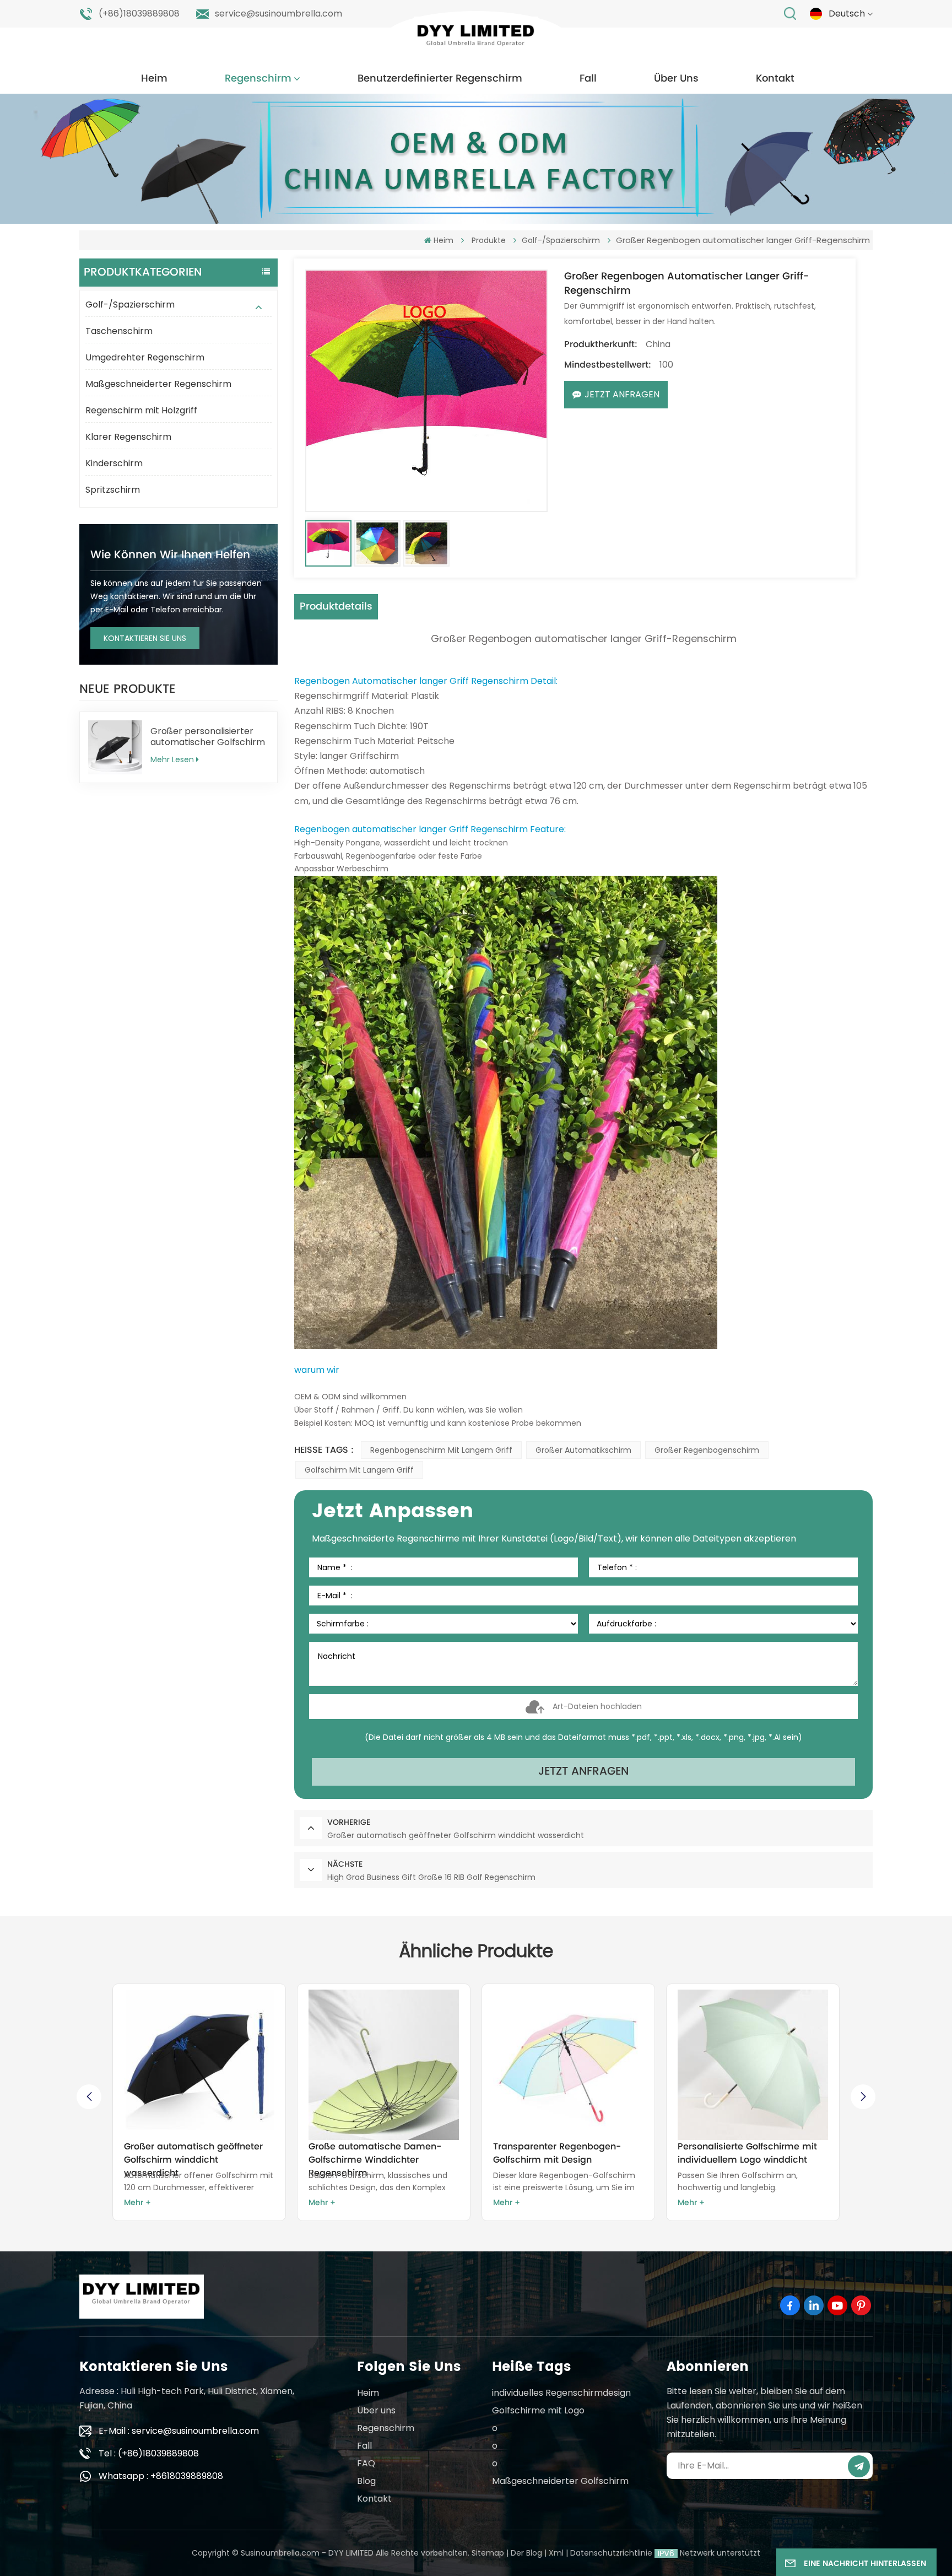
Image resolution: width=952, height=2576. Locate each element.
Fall (588, 79)
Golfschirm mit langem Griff (359, 1470)
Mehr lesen (172, 759)
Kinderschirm (114, 463)
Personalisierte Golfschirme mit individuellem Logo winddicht (563, 2153)
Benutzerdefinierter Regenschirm (440, 79)
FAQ (366, 2463)
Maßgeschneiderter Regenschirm (158, 384)
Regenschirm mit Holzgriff (141, 410)
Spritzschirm (113, 490)
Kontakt (775, 79)
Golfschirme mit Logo (538, 2410)
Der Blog (526, 2553)
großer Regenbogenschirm (707, 1450)
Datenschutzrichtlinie (611, 2553)
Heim (154, 79)
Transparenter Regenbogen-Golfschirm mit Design (372, 2153)
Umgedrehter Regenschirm (145, 357)
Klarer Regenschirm (128, 437)
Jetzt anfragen (622, 394)
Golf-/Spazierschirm (130, 305)
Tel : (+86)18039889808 (149, 2453)
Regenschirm (258, 79)
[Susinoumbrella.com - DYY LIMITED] (476, 38)
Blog (366, 2481)
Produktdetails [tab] (336, 607)
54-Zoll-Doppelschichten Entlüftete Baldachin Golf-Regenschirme (734, 2153)
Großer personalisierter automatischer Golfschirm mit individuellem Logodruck (208, 737)
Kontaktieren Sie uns (145, 638)
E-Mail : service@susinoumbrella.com (179, 2431)
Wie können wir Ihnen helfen (170, 555)
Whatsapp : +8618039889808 (161, 2476)
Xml (556, 2553)
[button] (863, 2097)
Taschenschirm (119, 331)
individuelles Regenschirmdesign (561, 2393)
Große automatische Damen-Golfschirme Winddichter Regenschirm (190, 2153)
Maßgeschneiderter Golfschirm (560, 2481)
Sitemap (488, 2553)
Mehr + (137, 2203)
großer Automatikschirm (583, 1450)
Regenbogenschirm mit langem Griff (441, 1450)
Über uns (676, 79)
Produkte (489, 240)
